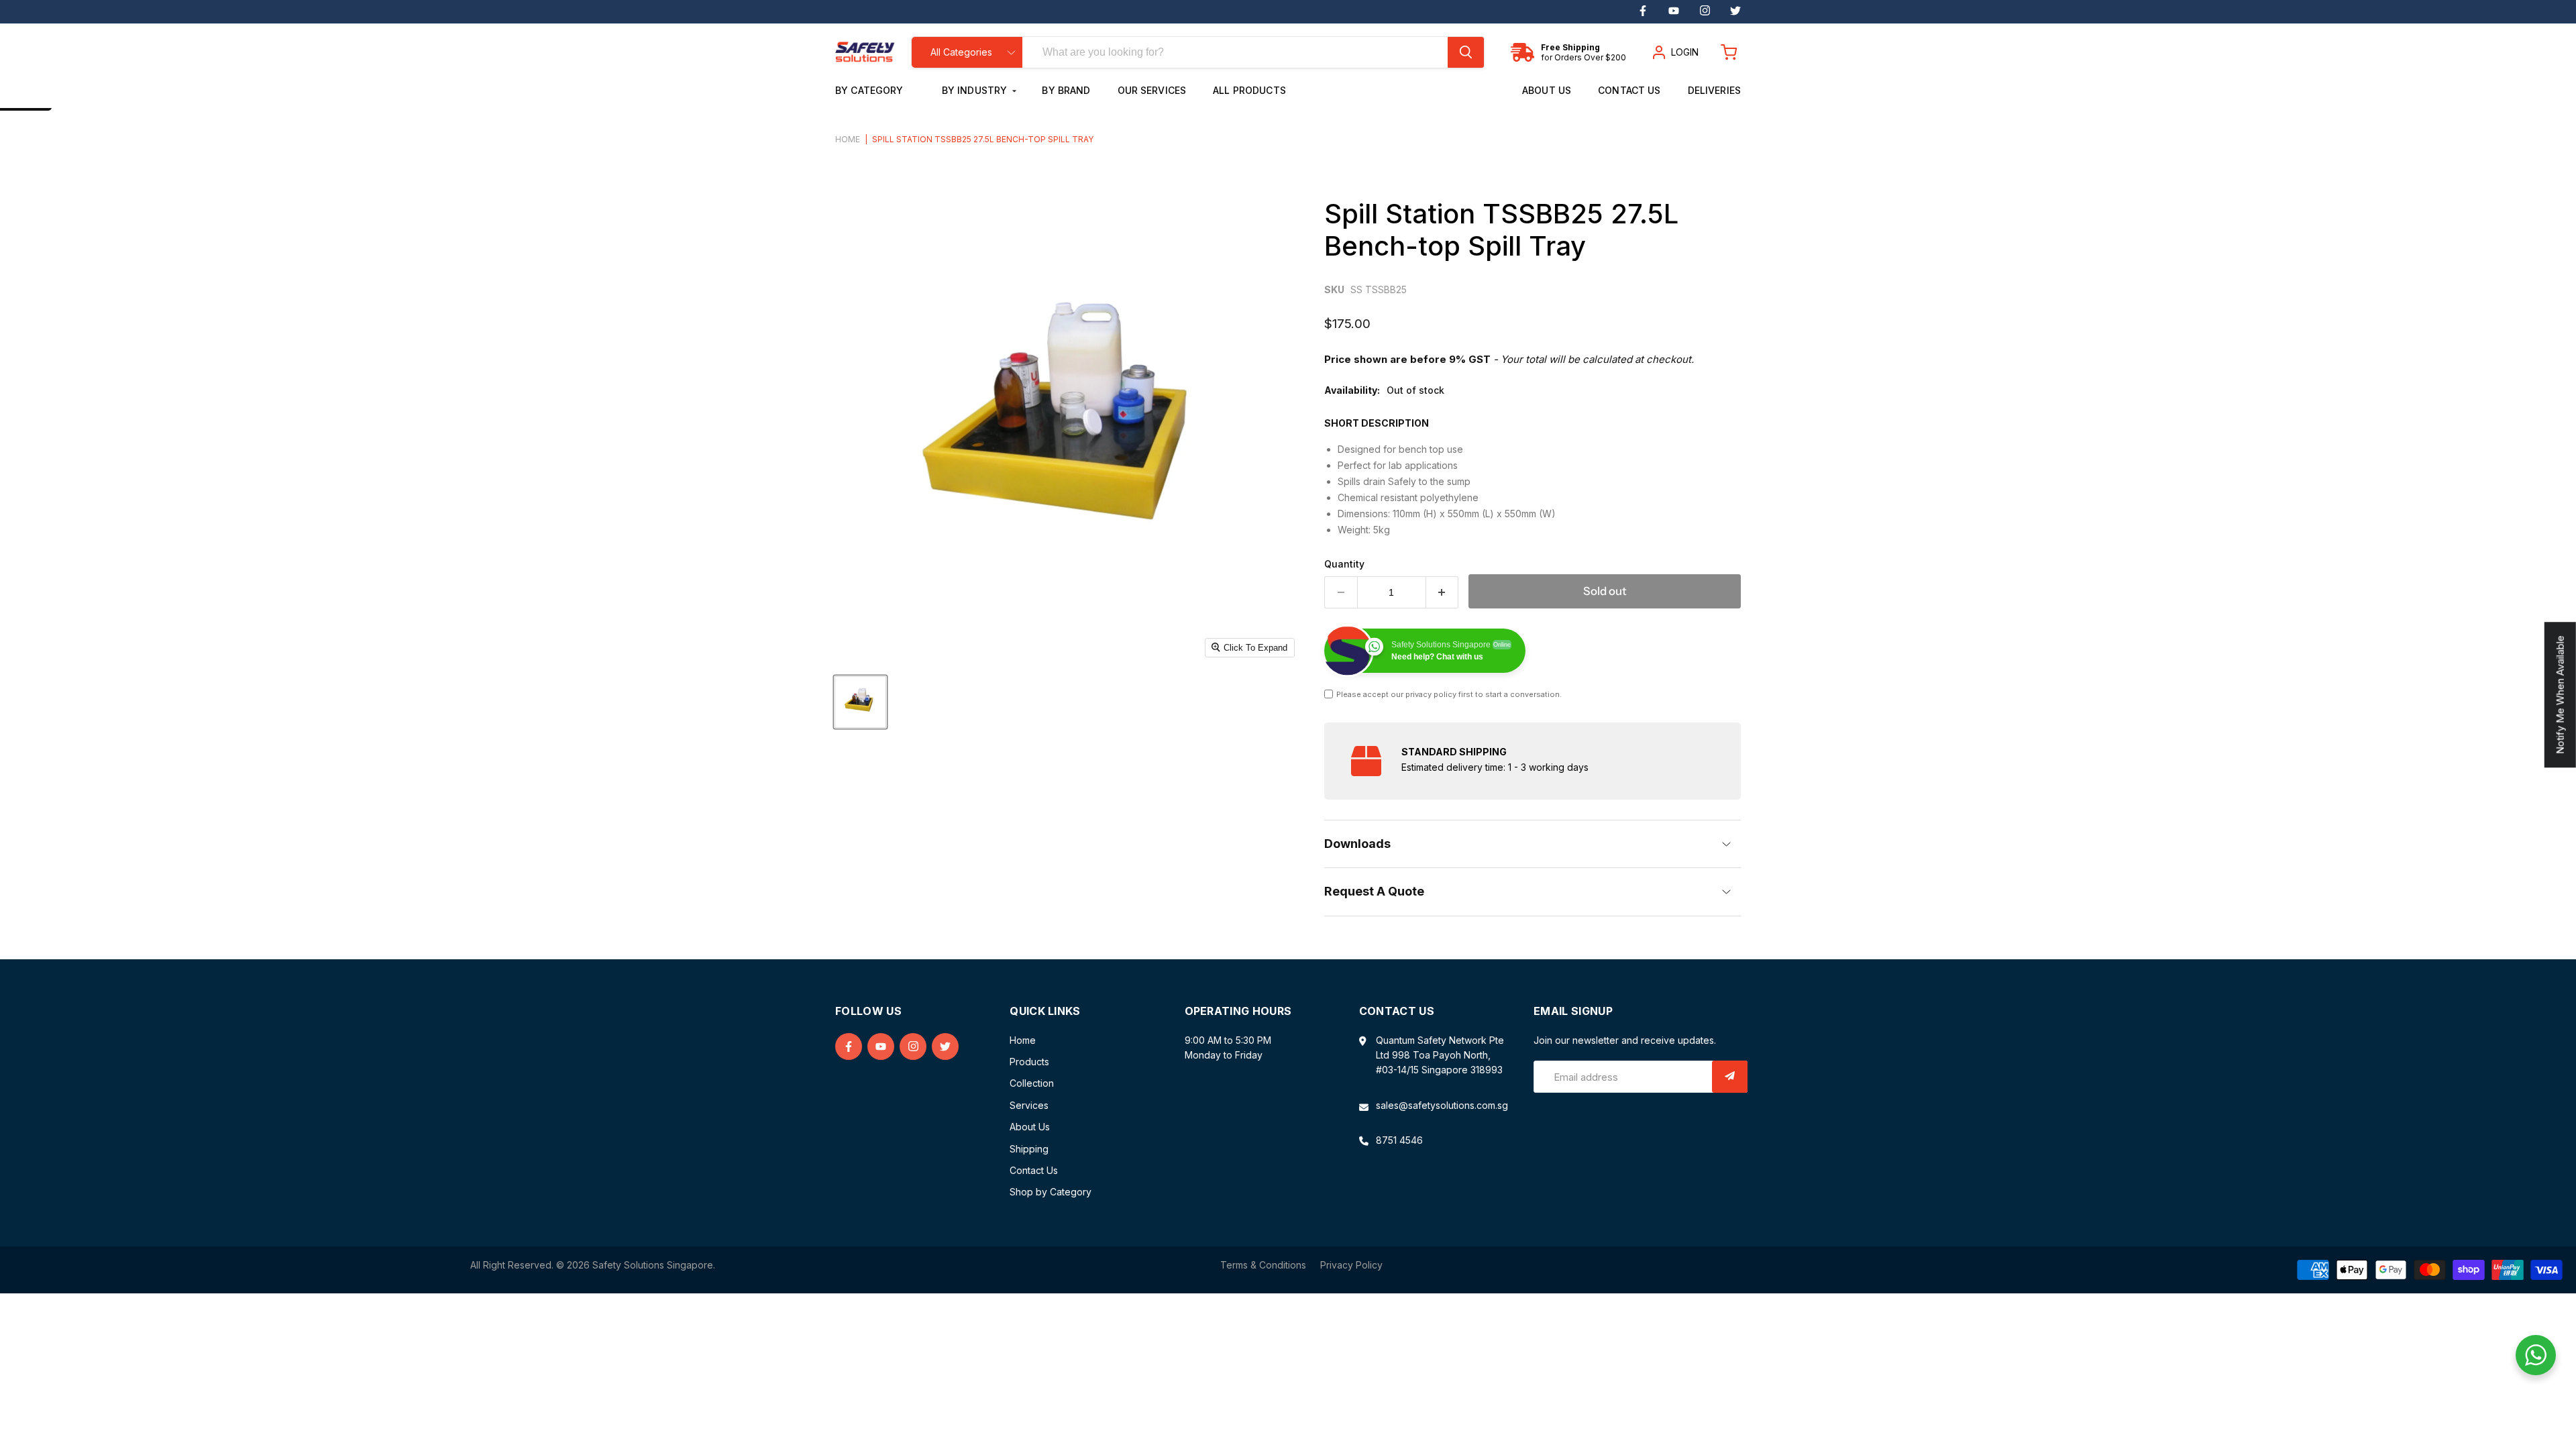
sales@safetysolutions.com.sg (1442, 1105)
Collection (1032, 1083)
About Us (1547, 90)
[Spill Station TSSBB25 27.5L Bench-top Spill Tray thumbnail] (860, 702)
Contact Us (1629, 90)
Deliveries (1714, 90)
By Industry (976, 90)
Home (848, 140)
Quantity (1344, 564)
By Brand (1066, 90)
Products (1029, 1062)
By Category (871, 90)
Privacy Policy (1351, 1265)
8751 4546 (1399, 1140)
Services (1029, 1105)
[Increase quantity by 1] (1443, 592)
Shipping (1029, 1149)
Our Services (1152, 90)
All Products (1249, 90)
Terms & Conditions (1263, 1265)
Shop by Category (1051, 1192)
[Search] (1466, 52)
